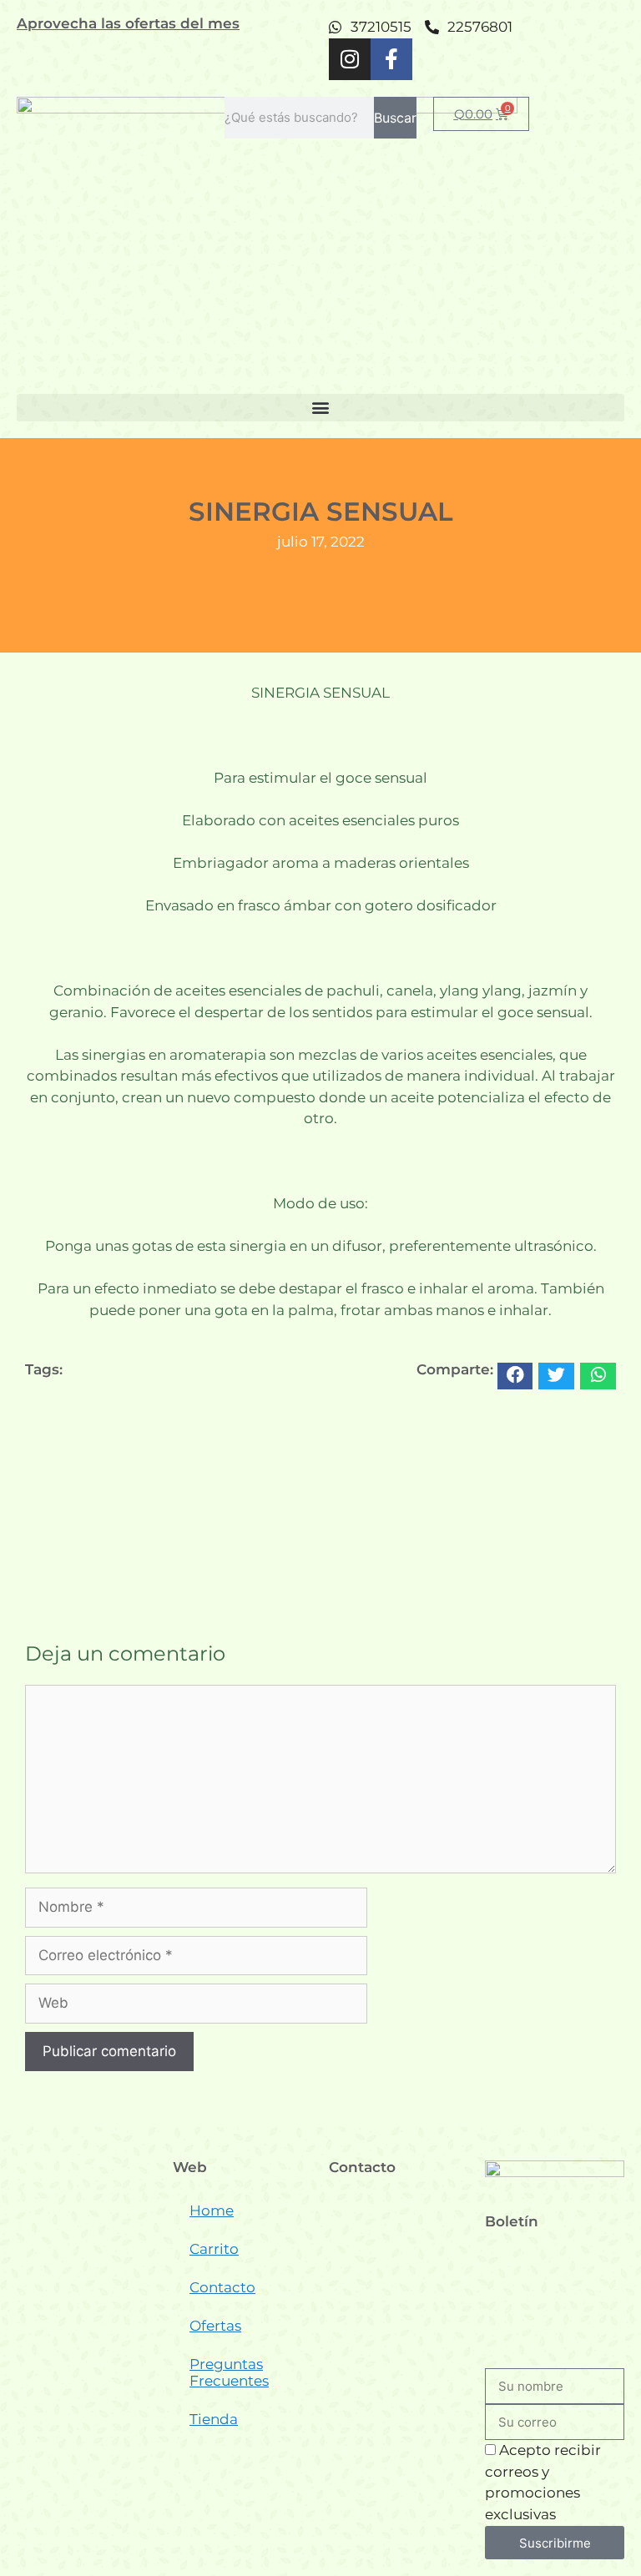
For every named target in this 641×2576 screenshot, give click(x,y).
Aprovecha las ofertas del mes (128, 23)
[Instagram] (350, 59)
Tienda (214, 2419)
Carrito (214, 2249)
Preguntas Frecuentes (229, 2372)
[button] (320, 408)
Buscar (395, 118)
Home (212, 2211)
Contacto (222, 2287)
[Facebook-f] (391, 59)
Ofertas (215, 2326)
